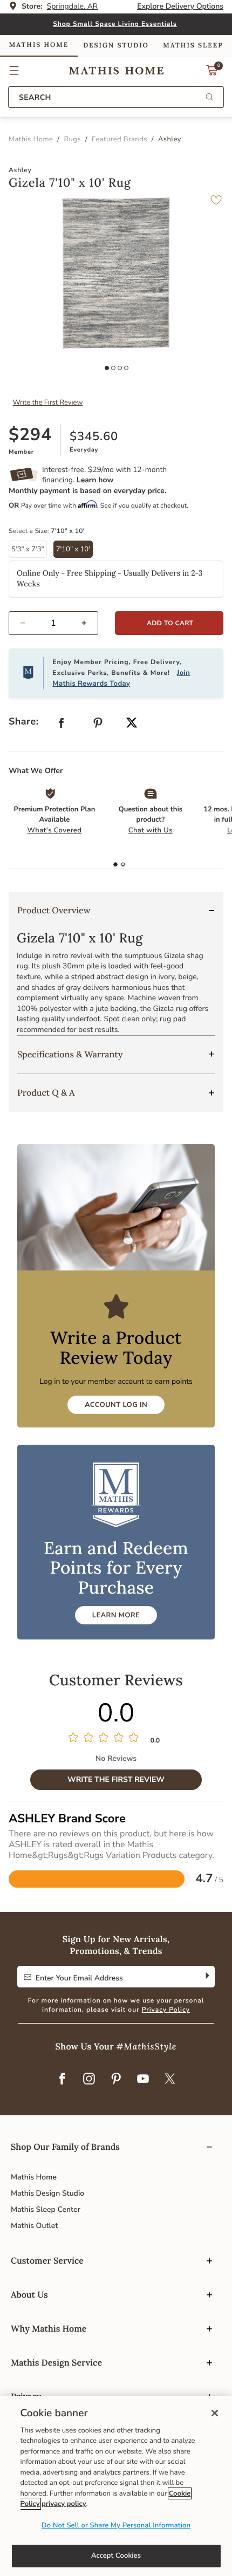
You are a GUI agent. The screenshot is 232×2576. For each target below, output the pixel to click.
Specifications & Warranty (70, 1055)
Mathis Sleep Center (46, 2209)
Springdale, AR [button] (73, 6)
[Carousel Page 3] (120, 368)
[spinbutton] (53, 623)
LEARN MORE (116, 1615)
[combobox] (116, 97)
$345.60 (94, 436)
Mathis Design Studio (47, 2193)
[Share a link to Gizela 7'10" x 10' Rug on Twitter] (132, 724)
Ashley (20, 170)
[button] (14, 71)
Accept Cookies (116, 2555)
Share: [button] (24, 722)
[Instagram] (89, 2080)
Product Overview (54, 911)
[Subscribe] (206, 1977)
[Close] (215, 2413)
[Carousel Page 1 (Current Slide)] (107, 368)
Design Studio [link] (116, 46)
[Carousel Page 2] (113, 368)
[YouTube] (143, 2080)
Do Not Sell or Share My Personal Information (116, 2525)
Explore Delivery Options (180, 6)
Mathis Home (34, 2177)
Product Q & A (46, 1093)
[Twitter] (170, 2080)
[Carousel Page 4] (126, 368)
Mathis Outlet (34, 2226)
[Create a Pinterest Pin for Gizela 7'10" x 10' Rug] (98, 725)
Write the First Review (48, 402)
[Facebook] (62, 2080)
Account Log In (116, 1405)
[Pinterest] (116, 2080)
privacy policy (64, 2504)
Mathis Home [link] (39, 45)
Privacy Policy (166, 2010)
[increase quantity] (89, 623)
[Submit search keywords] (209, 98)
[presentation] (123, 865)
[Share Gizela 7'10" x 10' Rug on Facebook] (62, 725)
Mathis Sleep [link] (193, 46)
